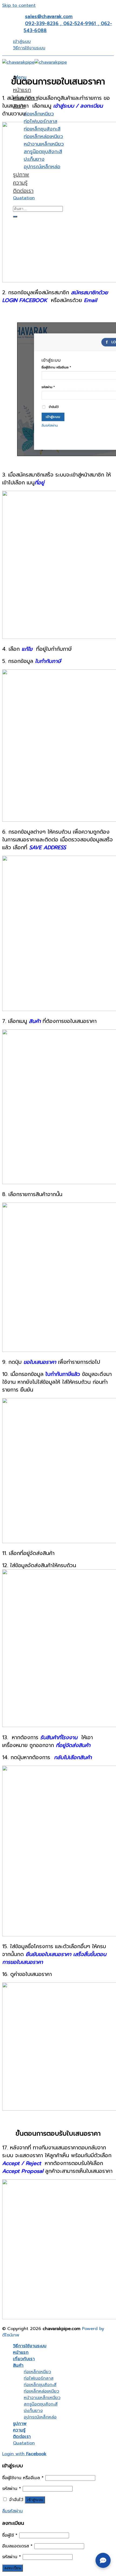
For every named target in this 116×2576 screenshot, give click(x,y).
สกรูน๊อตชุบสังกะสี (41, 2404)
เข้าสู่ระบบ (35, 2500)
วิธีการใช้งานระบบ (29, 48)
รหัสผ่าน (12, 2489)
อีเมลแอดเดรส (17, 2546)
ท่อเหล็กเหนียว (39, 114)
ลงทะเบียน (13, 2568)
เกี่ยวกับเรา (24, 2359)
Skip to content (19, 5)
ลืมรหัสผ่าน (12, 2511)
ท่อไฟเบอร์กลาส (40, 121)
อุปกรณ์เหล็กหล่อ (40, 2417)
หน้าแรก (22, 90)
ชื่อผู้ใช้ (10, 2535)
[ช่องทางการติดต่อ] (103, 2560)
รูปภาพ (20, 2424)
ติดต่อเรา (22, 2437)
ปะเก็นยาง (33, 2411)
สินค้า (18, 2365)
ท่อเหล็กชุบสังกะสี (40, 2385)
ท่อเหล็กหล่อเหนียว (41, 2391)
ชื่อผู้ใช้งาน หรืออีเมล (23, 2478)
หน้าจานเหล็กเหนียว (42, 2398)
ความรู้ (19, 2430)
